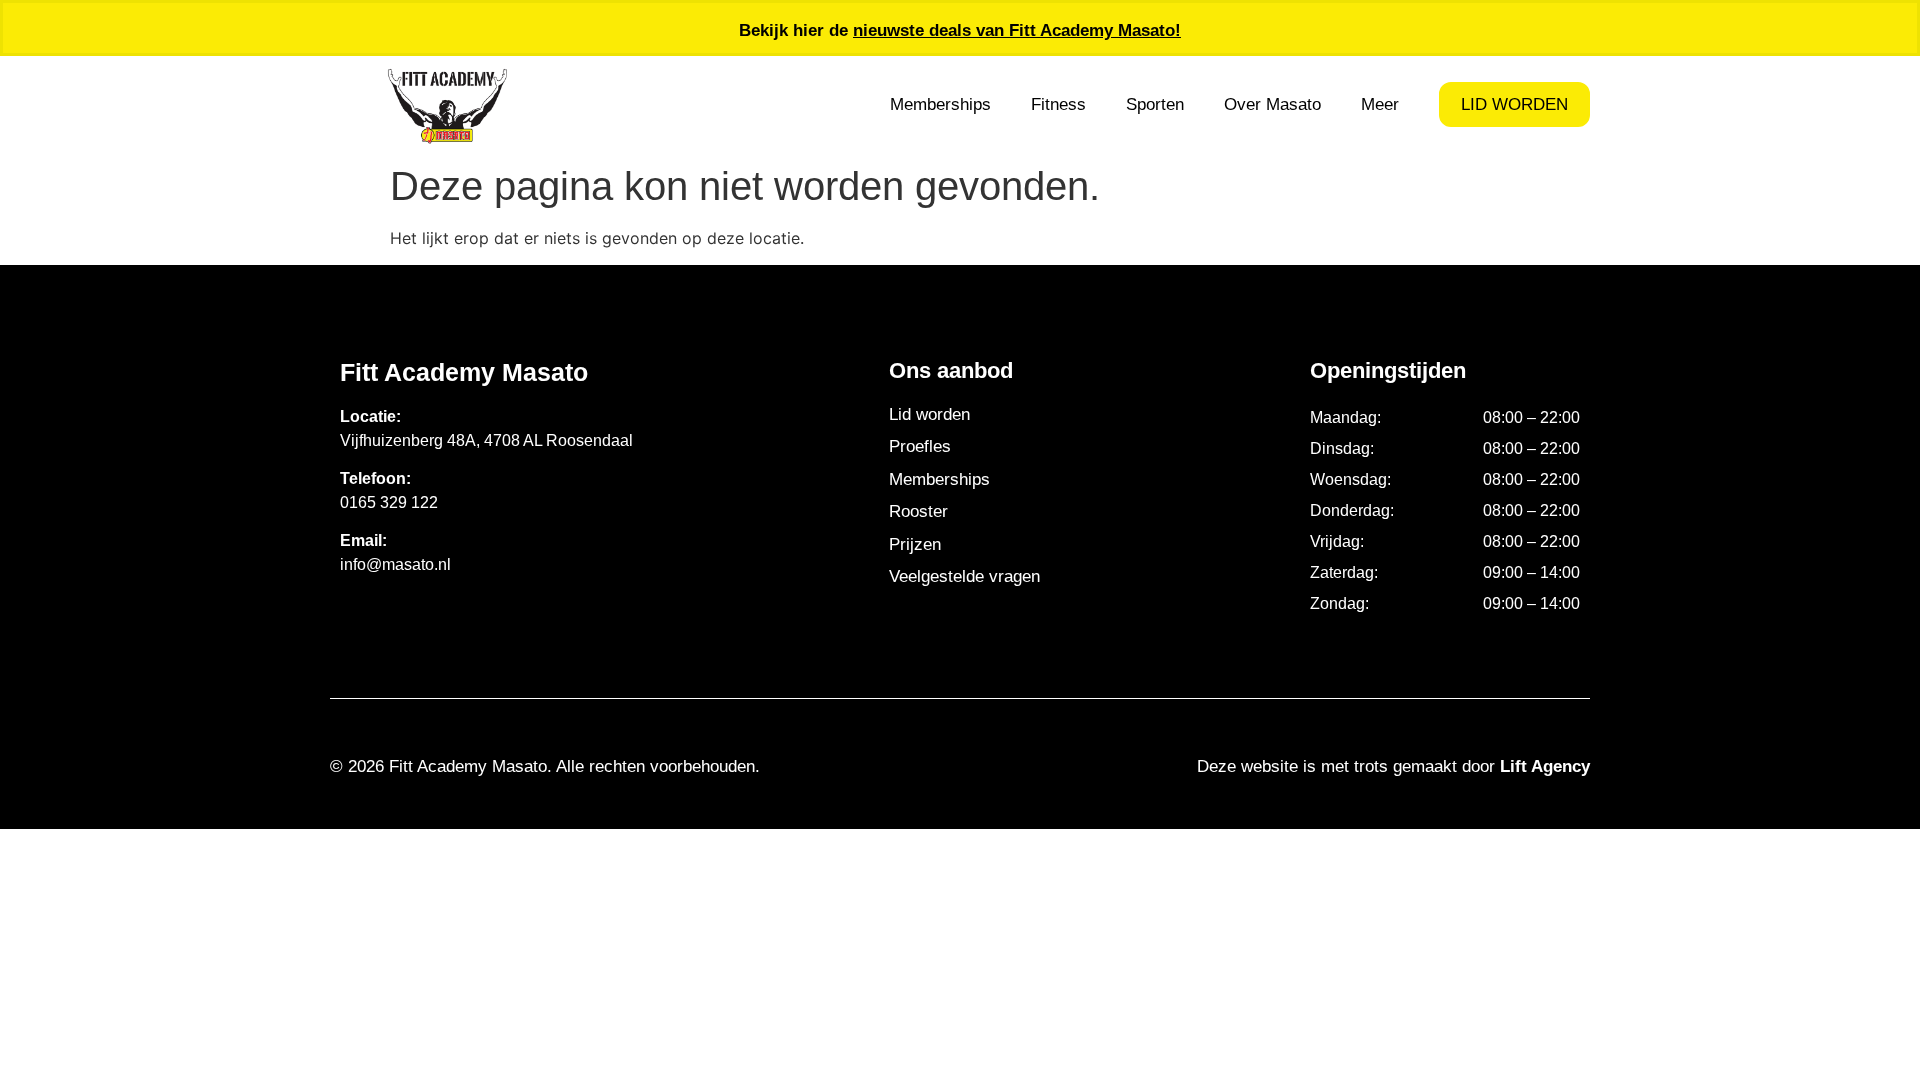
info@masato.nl (395, 564)
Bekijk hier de (960, 30)
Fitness (1058, 104)
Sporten (1155, 104)
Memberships (940, 104)
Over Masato (1272, 104)
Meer (1380, 104)
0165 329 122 (389, 502)
